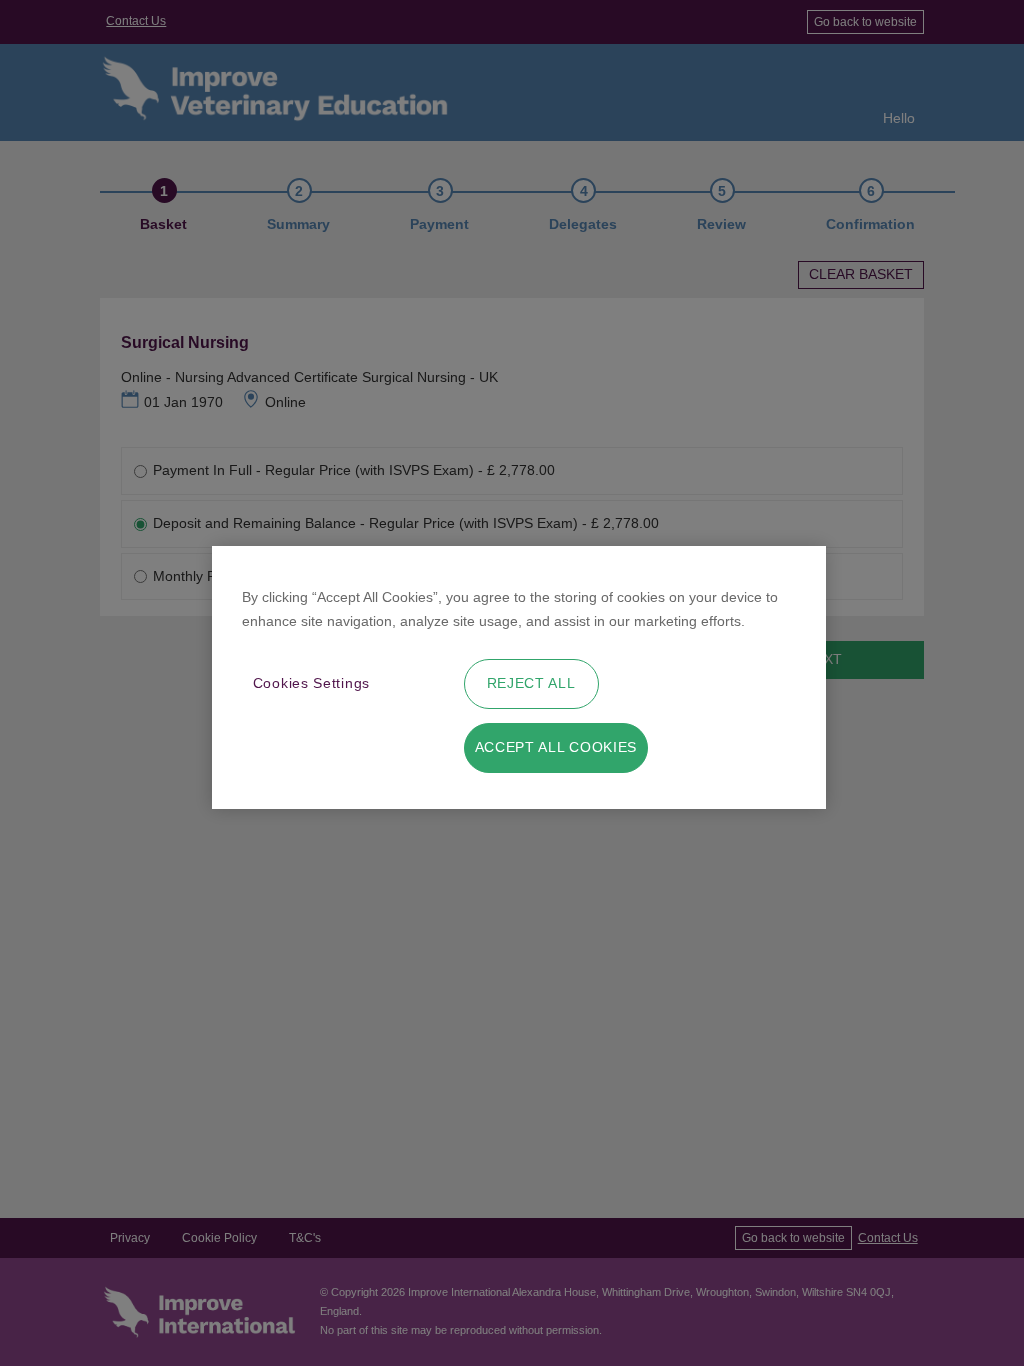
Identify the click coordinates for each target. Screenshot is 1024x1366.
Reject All (531, 683)
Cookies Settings (311, 683)
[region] (519, 677)
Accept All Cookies (556, 747)
